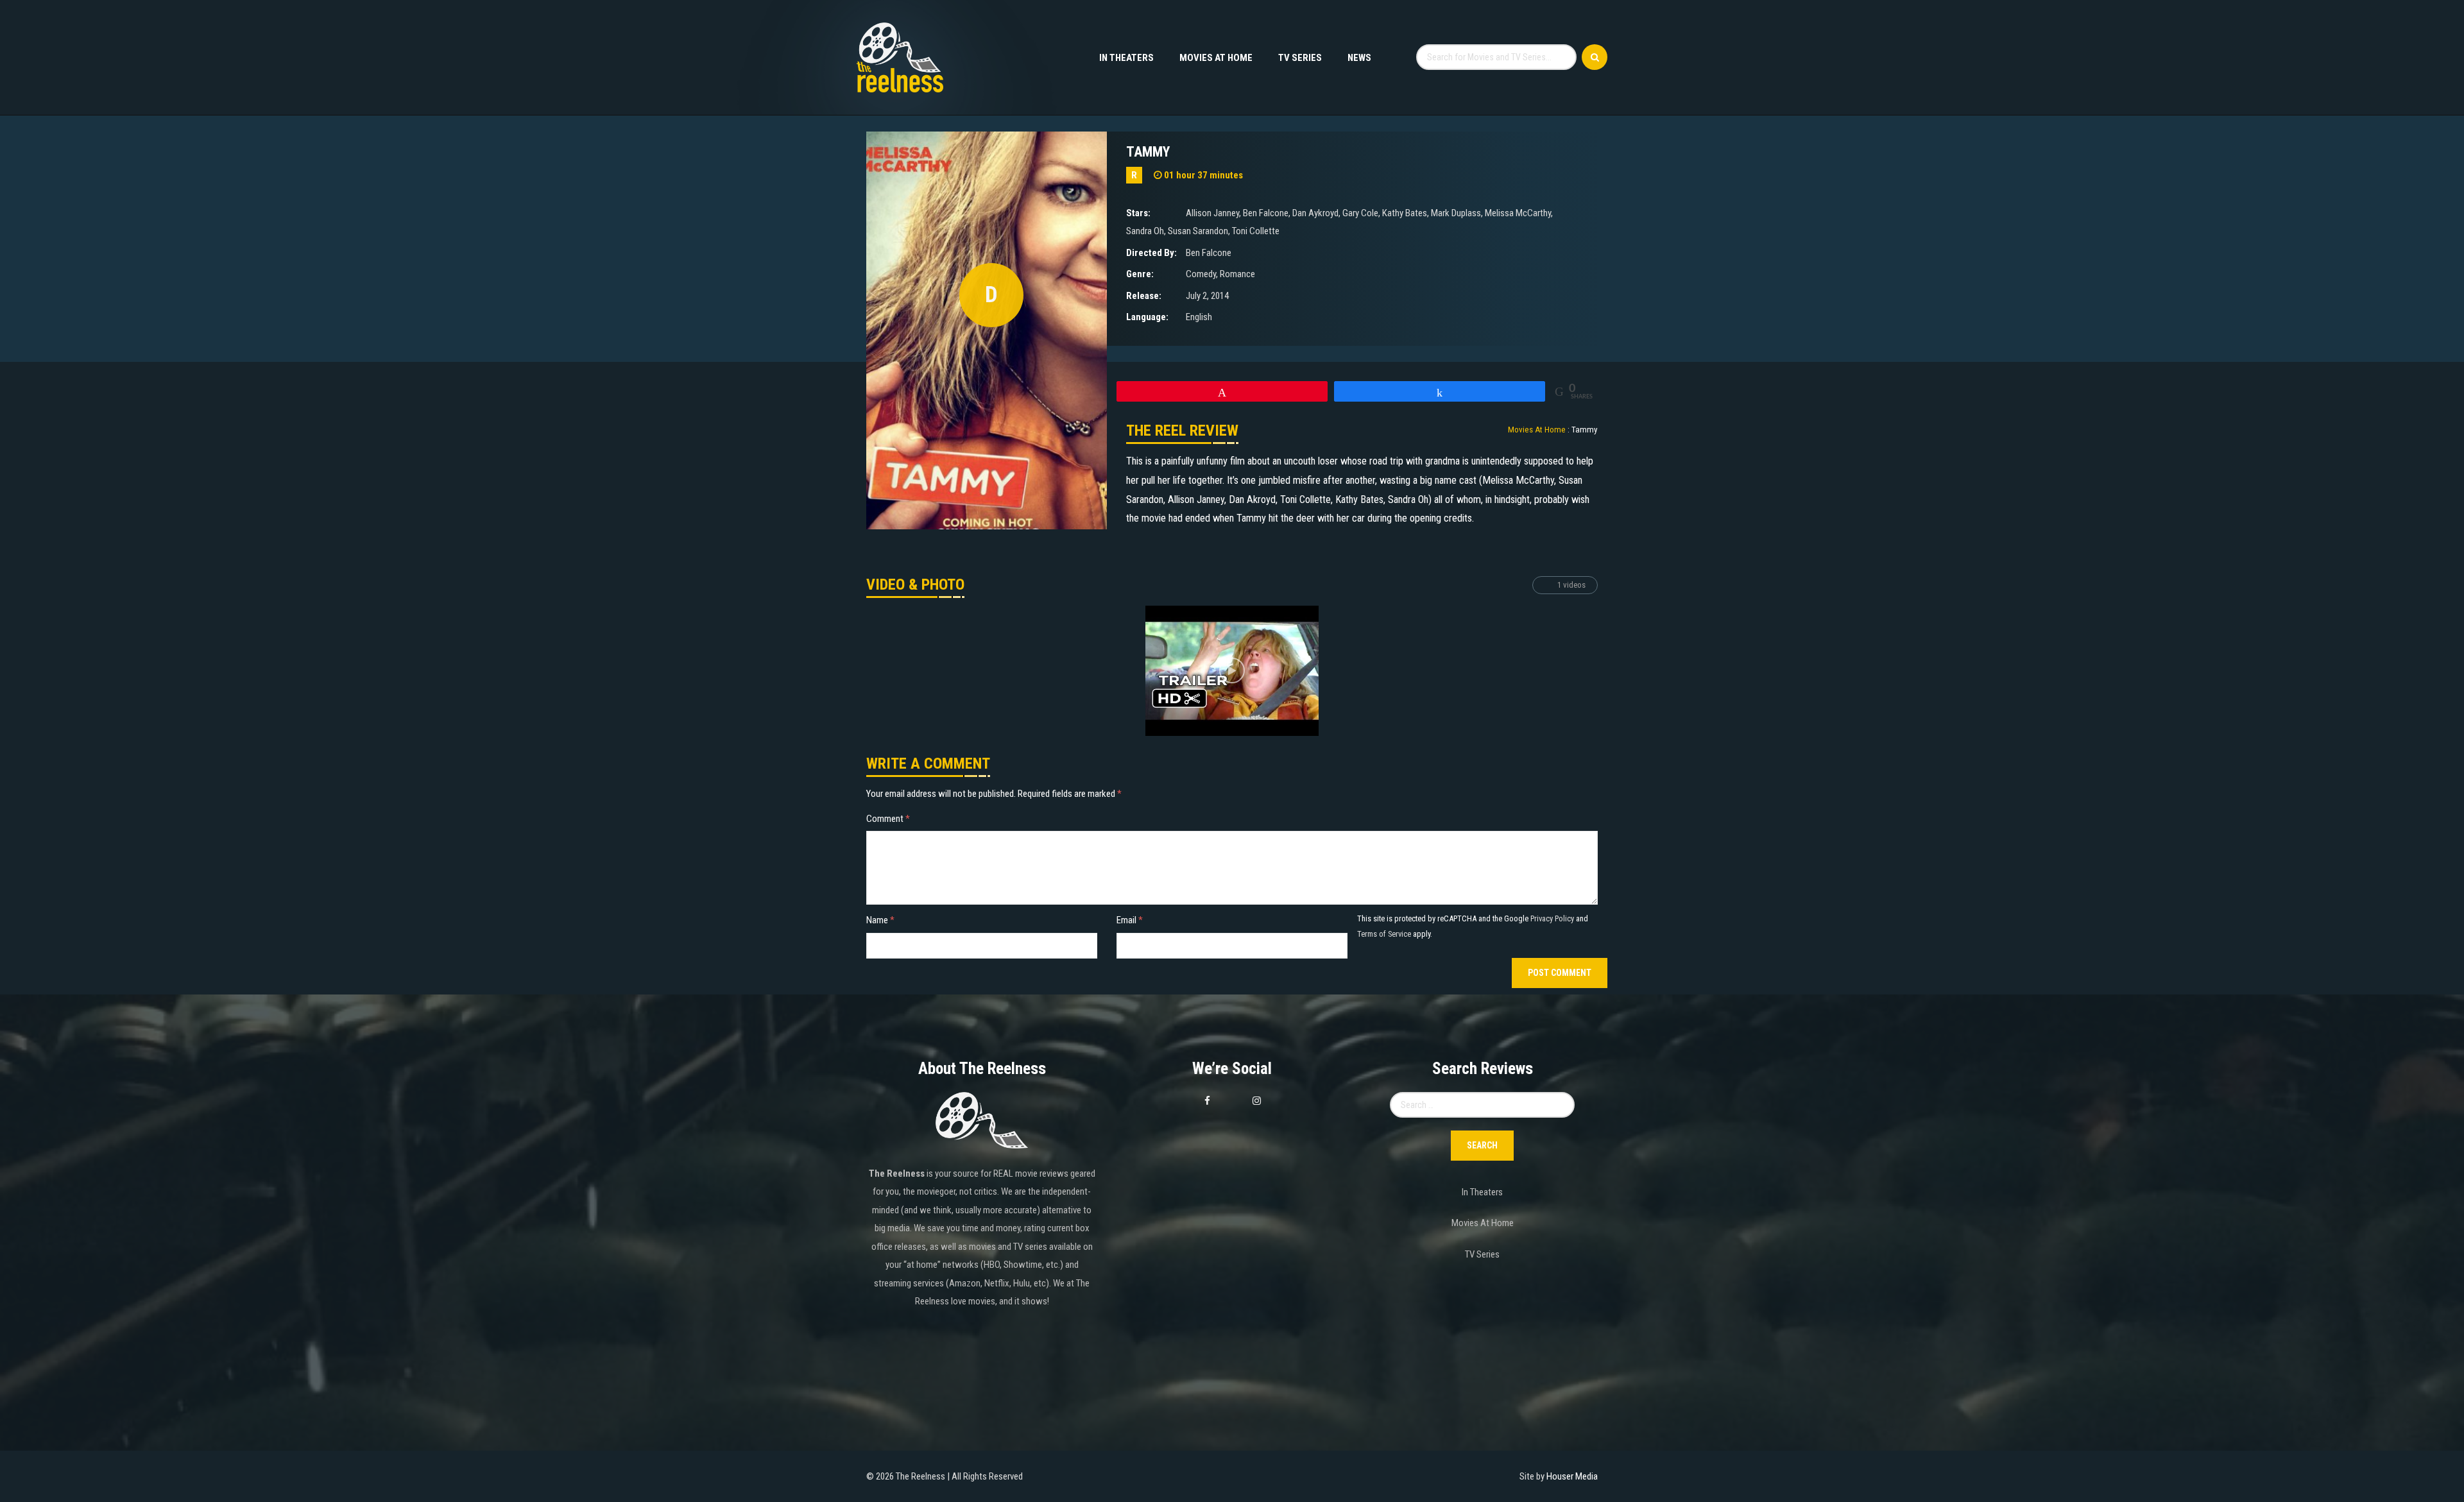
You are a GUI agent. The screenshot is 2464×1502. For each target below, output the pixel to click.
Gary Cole (1360, 213)
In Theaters (1126, 58)
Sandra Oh (1145, 231)
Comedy (1201, 274)
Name (880, 920)
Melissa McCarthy (1518, 213)
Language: (1147, 317)
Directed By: (1151, 253)
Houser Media (1572, 1476)
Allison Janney (1212, 213)
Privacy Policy (1552, 918)
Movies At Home (1216, 58)
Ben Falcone (1266, 213)
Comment (888, 819)
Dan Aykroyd (1315, 213)
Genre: (1140, 274)
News (1359, 58)
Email (1130, 920)
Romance (1237, 274)
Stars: (1138, 213)
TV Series (1300, 58)
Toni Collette (1256, 231)
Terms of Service (1384, 934)
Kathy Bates (1405, 213)
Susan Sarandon (1198, 231)
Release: (1144, 296)
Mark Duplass (1456, 213)
